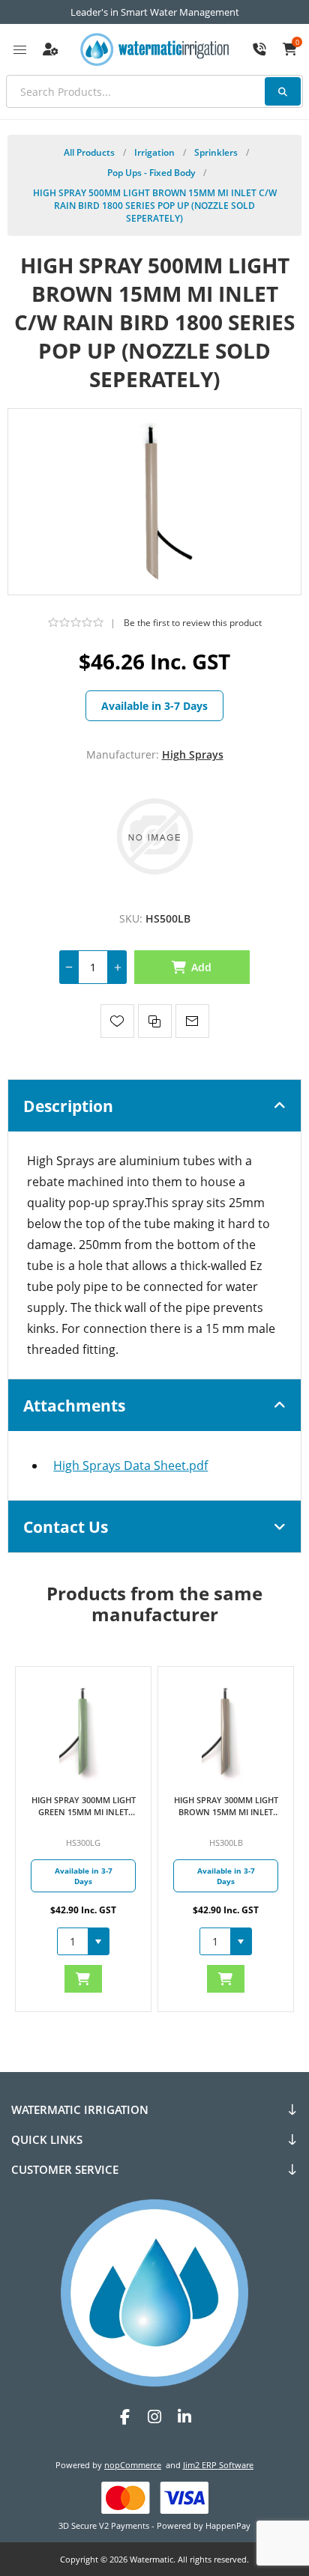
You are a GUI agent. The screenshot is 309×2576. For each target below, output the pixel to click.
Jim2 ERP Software (218, 2465)
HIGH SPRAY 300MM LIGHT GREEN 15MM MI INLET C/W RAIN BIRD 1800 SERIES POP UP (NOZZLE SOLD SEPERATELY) (84, 1806)
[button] (98, 1941)
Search (283, 91)
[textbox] (154, 91)
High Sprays (193, 754)
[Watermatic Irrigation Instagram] (154, 2417)
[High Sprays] (154, 835)
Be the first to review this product (193, 623)
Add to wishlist (117, 1021)
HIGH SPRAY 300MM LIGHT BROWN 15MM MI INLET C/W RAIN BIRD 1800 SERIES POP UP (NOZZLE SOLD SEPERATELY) (226, 1806)
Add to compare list (155, 1021)
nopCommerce (133, 2465)
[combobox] (73, 1941)
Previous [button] (138, 1640)
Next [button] (171, 1640)
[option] (83, 1839)
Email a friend (192, 1021)
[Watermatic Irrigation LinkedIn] (184, 2417)
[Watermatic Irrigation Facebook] (124, 2417)
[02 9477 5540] (259, 49)
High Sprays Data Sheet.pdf (130, 1465)
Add (202, 967)
